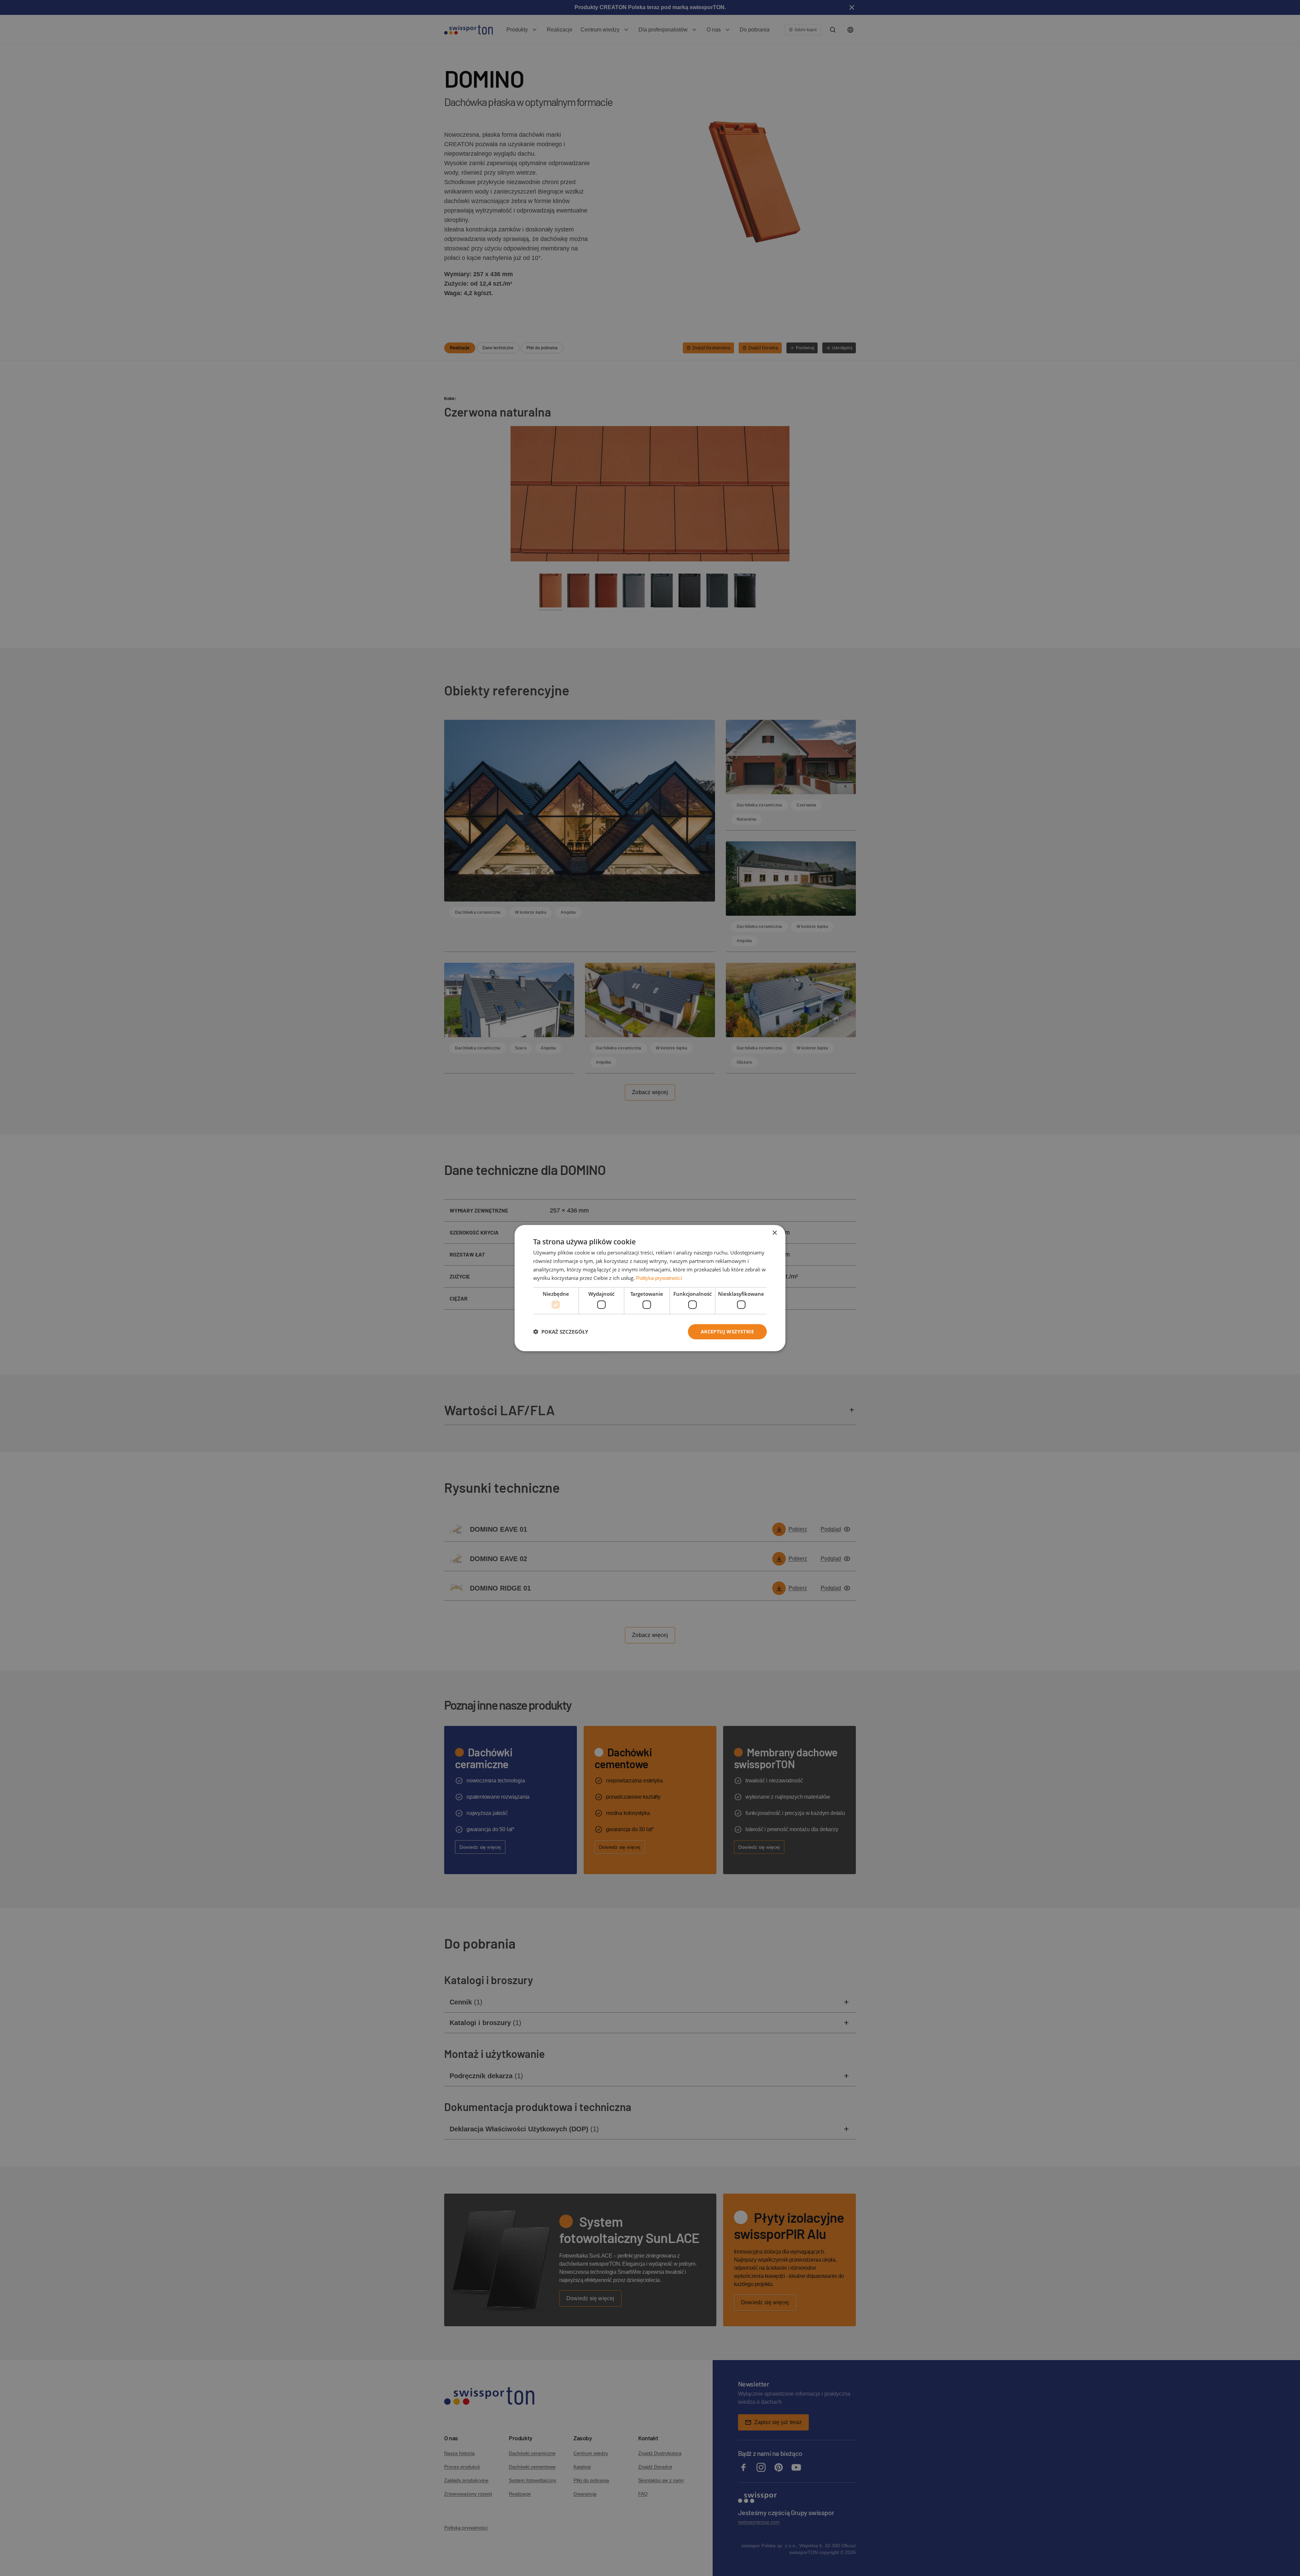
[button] (561, 1332)
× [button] (774, 1233)
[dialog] (650, 1288)
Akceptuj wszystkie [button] (727, 1331)
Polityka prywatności (659, 1278)
